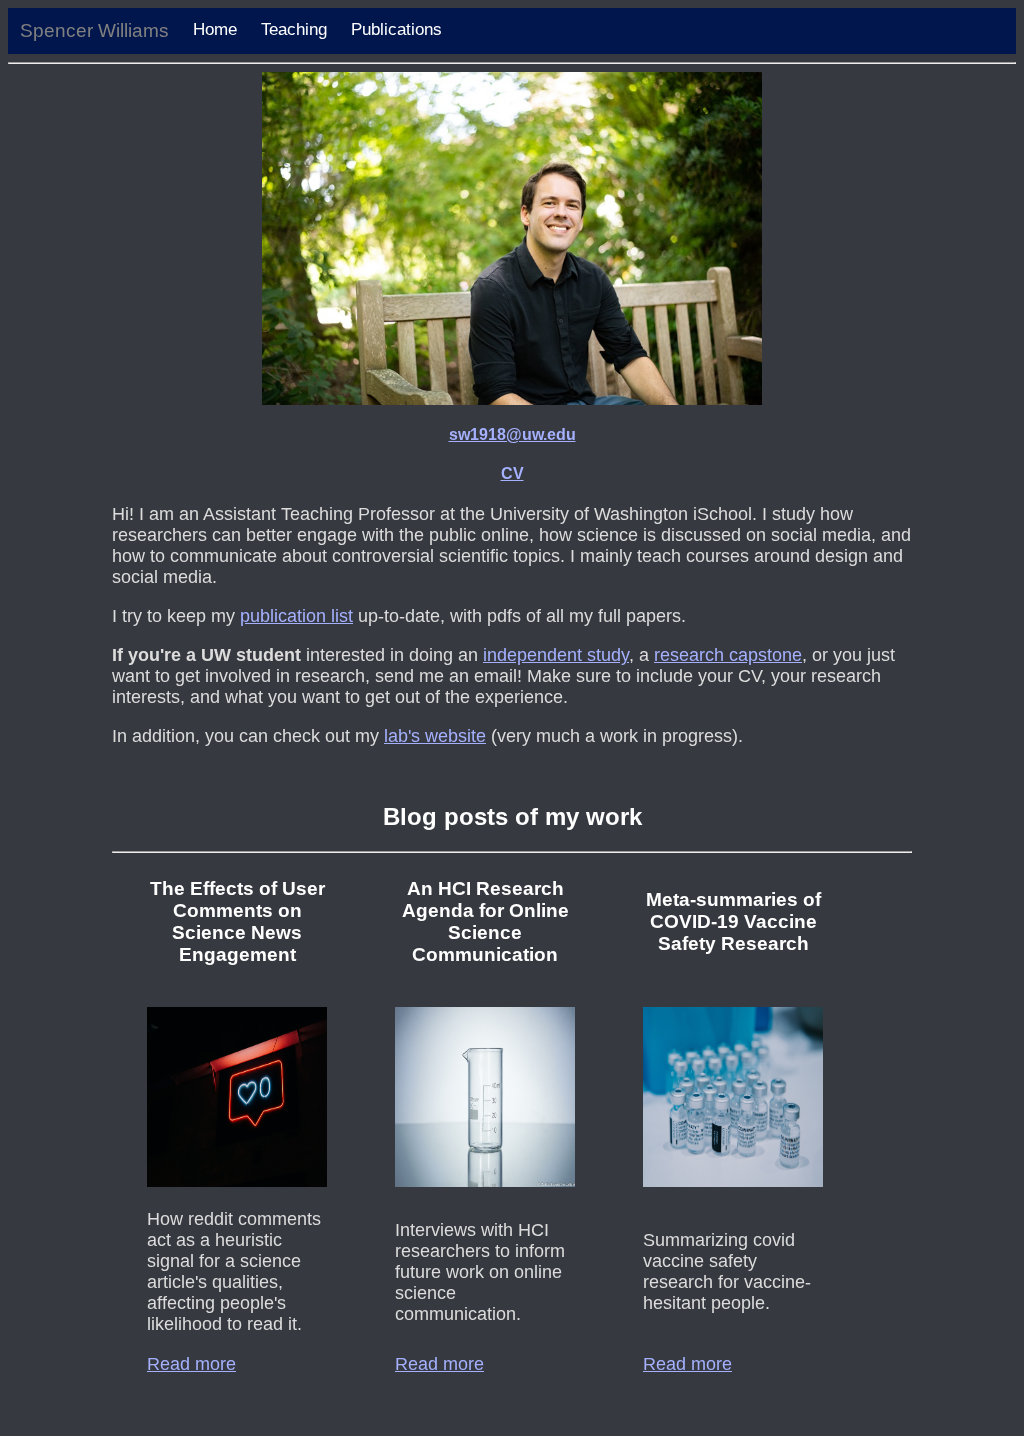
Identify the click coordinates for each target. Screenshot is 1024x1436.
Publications (396, 29)
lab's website (435, 736)
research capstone (728, 655)
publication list (296, 616)
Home (215, 29)
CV (512, 473)
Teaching (294, 29)
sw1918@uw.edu (512, 434)
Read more (191, 1364)
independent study (556, 655)
